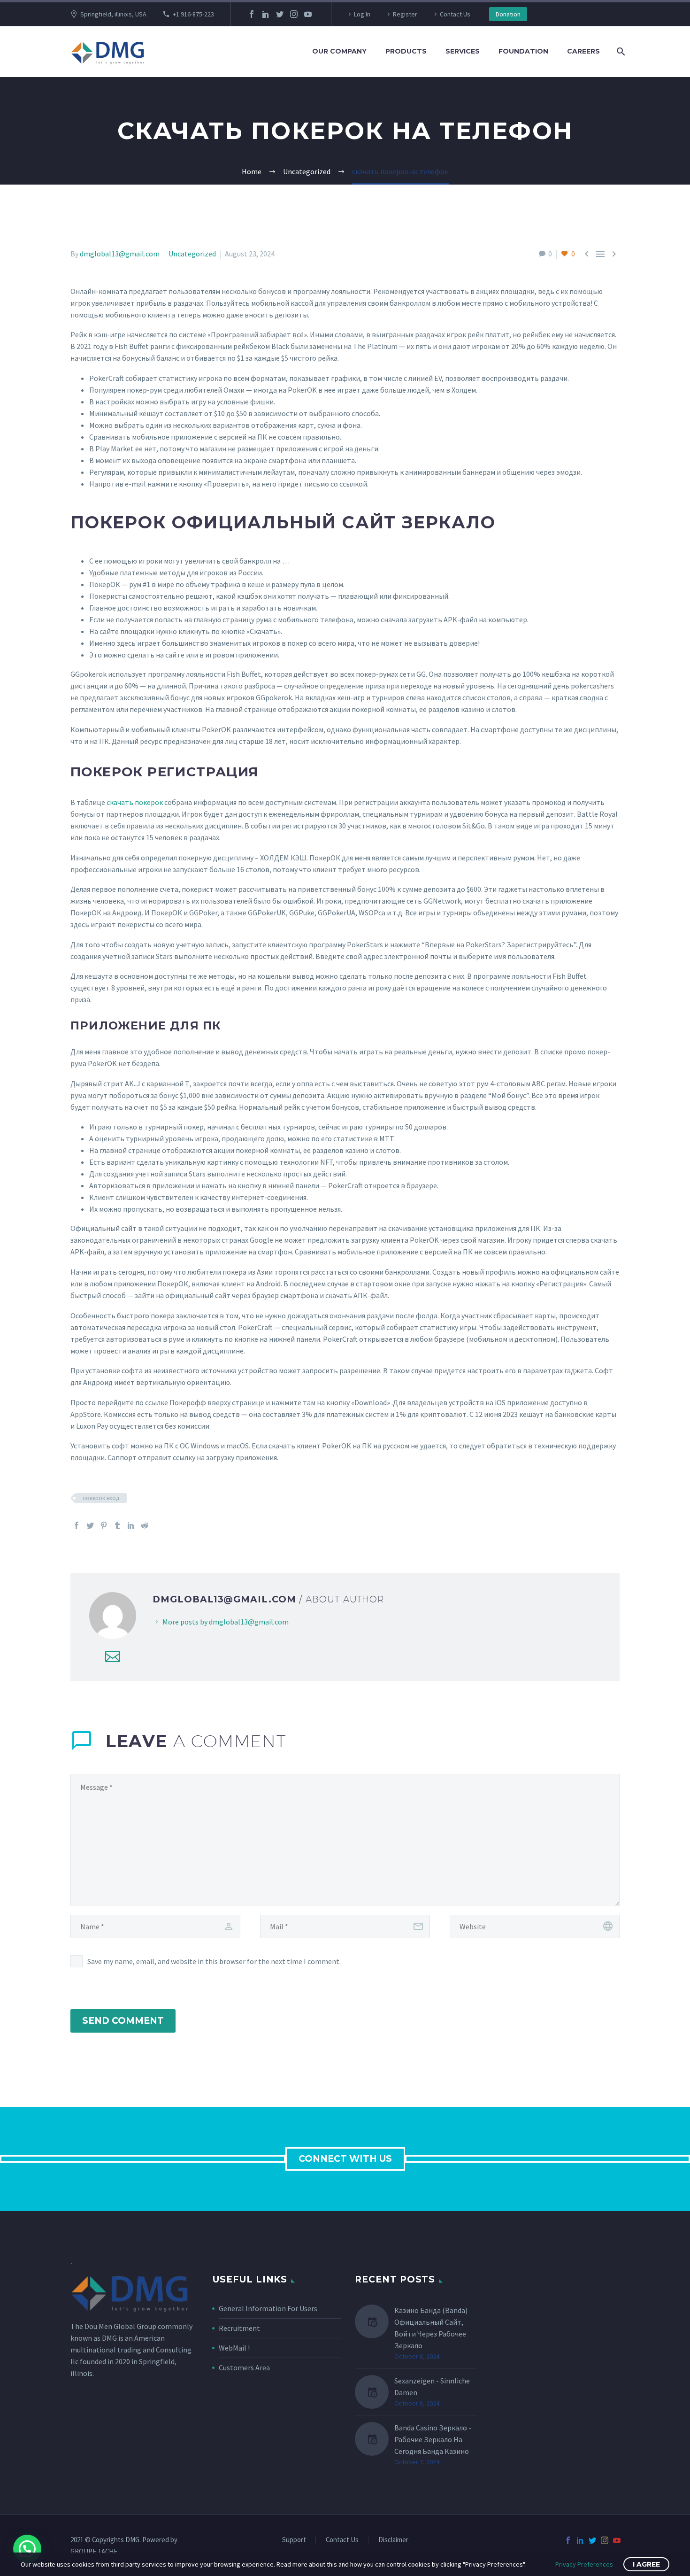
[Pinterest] (104, 1525)
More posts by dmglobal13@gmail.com (226, 1622)
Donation (508, 14)
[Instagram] (294, 14)
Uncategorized (192, 254)
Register (405, 14)
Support (294, 2540)
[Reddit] (145, 1525)
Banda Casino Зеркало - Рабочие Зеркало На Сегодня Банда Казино (433, 2439)
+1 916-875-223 (193, 14)
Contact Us (455, 14)
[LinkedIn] (266, 14)
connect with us (345, 2159)
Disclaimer (393, 2540)
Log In (362, 14)
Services (463, 51)
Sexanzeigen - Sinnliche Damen (432, 2386)
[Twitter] (280, 14)
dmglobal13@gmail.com (120, 254)
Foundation (523, 51)
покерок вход (101, 1498)
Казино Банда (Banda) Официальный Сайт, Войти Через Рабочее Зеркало (431, 2328)
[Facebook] (252, 14)
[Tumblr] (117, 1525)
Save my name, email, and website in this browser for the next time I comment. (214, 1961)
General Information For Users (268, 2308)
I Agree (646, 2564)
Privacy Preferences (584, 2564)
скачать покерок (135, 802)
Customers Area (244, 2367)
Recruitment (239, 2328)
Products (406, 51)
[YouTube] (308, 14)
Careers (583, 51)
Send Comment (123, 2021)
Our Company (339, 51)
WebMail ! (234, 2348)
